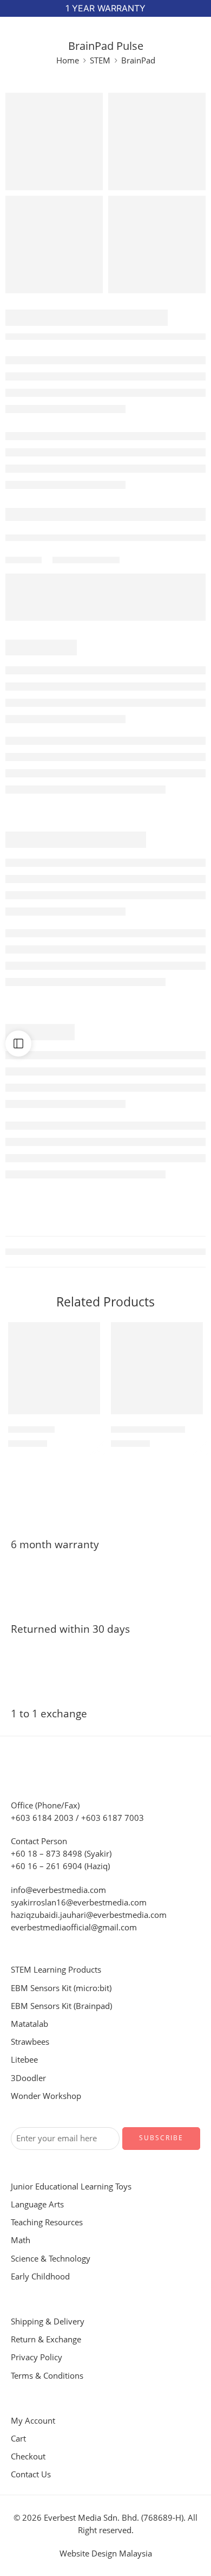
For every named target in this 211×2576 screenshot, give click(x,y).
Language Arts (37, 2204)
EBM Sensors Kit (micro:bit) (61, 1988)
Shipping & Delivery (48, 2321)
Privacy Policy (37, 2357)
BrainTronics (31, 1429)
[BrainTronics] (54, 1368)
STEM (100, 60)
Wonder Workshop (46, 2096)
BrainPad (138, 60)
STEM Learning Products (56, 1970)
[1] (54, 141)
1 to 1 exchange (49, 1714)
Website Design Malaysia (106, 2554)
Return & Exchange (46, 2339)
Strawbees (30, 2042)
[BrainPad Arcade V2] (157, 1368)
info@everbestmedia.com (58, 1890)
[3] (54, 244)
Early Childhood (40, 2276)
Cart (18, 2439)
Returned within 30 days (70, 1629)
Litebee (24, 2060)
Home (68, 60)
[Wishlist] (89, 1333)
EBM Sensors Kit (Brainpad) (61, 2006)
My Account (33, 2421)
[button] (85, 1413)
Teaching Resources (47, 2222)
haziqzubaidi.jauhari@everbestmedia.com (89, 1915)
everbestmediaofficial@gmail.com (74, 1927)
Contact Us (31, 2474)
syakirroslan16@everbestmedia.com (79, 1902)
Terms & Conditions (47, 2376)
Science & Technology (51, 2259)
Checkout (28, 2456)
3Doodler (28, 2078)
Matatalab (29, 2024)
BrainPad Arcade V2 (148, 1429)
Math (21, 2240)
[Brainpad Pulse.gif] (157, 141)
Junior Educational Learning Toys (71, 2187)
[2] (157, 244)
